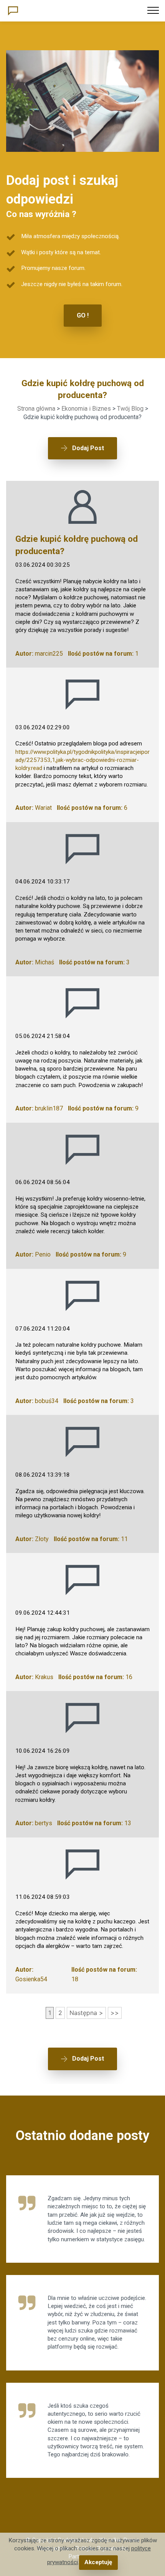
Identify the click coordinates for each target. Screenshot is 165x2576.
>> (115, 2013)
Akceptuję (98, 2562)
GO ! (83, 315)
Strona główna (36, 409)
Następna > (86, 2013)
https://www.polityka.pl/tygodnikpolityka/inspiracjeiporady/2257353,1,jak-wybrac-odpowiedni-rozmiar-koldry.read (82, 760)
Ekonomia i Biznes (86, 409)
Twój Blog (130, 409)
